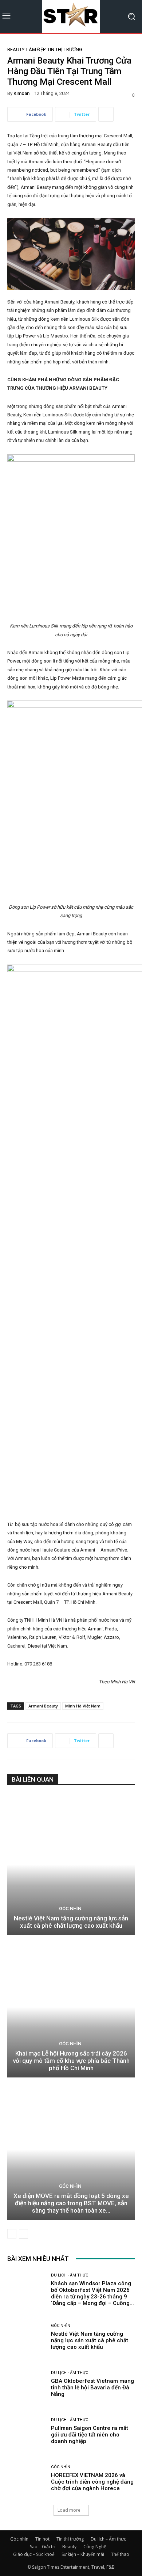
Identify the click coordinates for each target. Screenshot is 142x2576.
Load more (69, 2510)
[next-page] (23, 2234)
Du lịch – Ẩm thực (108, 2539)
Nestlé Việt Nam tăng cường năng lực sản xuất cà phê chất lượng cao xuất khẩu (71, 1922)
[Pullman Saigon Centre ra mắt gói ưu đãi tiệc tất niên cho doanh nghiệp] (26, 2431)
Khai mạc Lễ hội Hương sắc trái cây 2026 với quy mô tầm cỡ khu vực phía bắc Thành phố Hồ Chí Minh (71, 2061)
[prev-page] (12, 2234)
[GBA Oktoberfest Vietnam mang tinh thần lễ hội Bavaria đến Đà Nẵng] (26, 2384)
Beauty (16, 49)
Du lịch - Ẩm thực (70, 2275)
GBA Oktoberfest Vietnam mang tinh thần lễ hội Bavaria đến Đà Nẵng (92, 2388)
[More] (106, 114)
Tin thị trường (65, 49)
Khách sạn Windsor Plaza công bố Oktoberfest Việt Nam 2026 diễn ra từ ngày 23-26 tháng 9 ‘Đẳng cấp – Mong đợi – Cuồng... (92, 2293)
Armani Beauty (43, 1706)
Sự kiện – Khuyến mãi (83, 2554)
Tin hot (42, 2539)
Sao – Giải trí (43, 2547)
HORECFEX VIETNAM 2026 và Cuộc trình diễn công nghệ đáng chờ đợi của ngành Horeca (92, 2482)
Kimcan (21, 93)
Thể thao (120, 2554)
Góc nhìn (70, 1909)
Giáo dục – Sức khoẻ (34, 2554)
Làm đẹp (36, 49)
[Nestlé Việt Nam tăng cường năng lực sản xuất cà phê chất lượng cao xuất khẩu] (71, 1865)
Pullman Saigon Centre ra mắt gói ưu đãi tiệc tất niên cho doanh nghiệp (90, 2435)
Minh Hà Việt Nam (83, 1706)
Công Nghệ (95, 2547)
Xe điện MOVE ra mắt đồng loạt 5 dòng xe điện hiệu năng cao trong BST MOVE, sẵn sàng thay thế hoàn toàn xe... (71, 2203)
